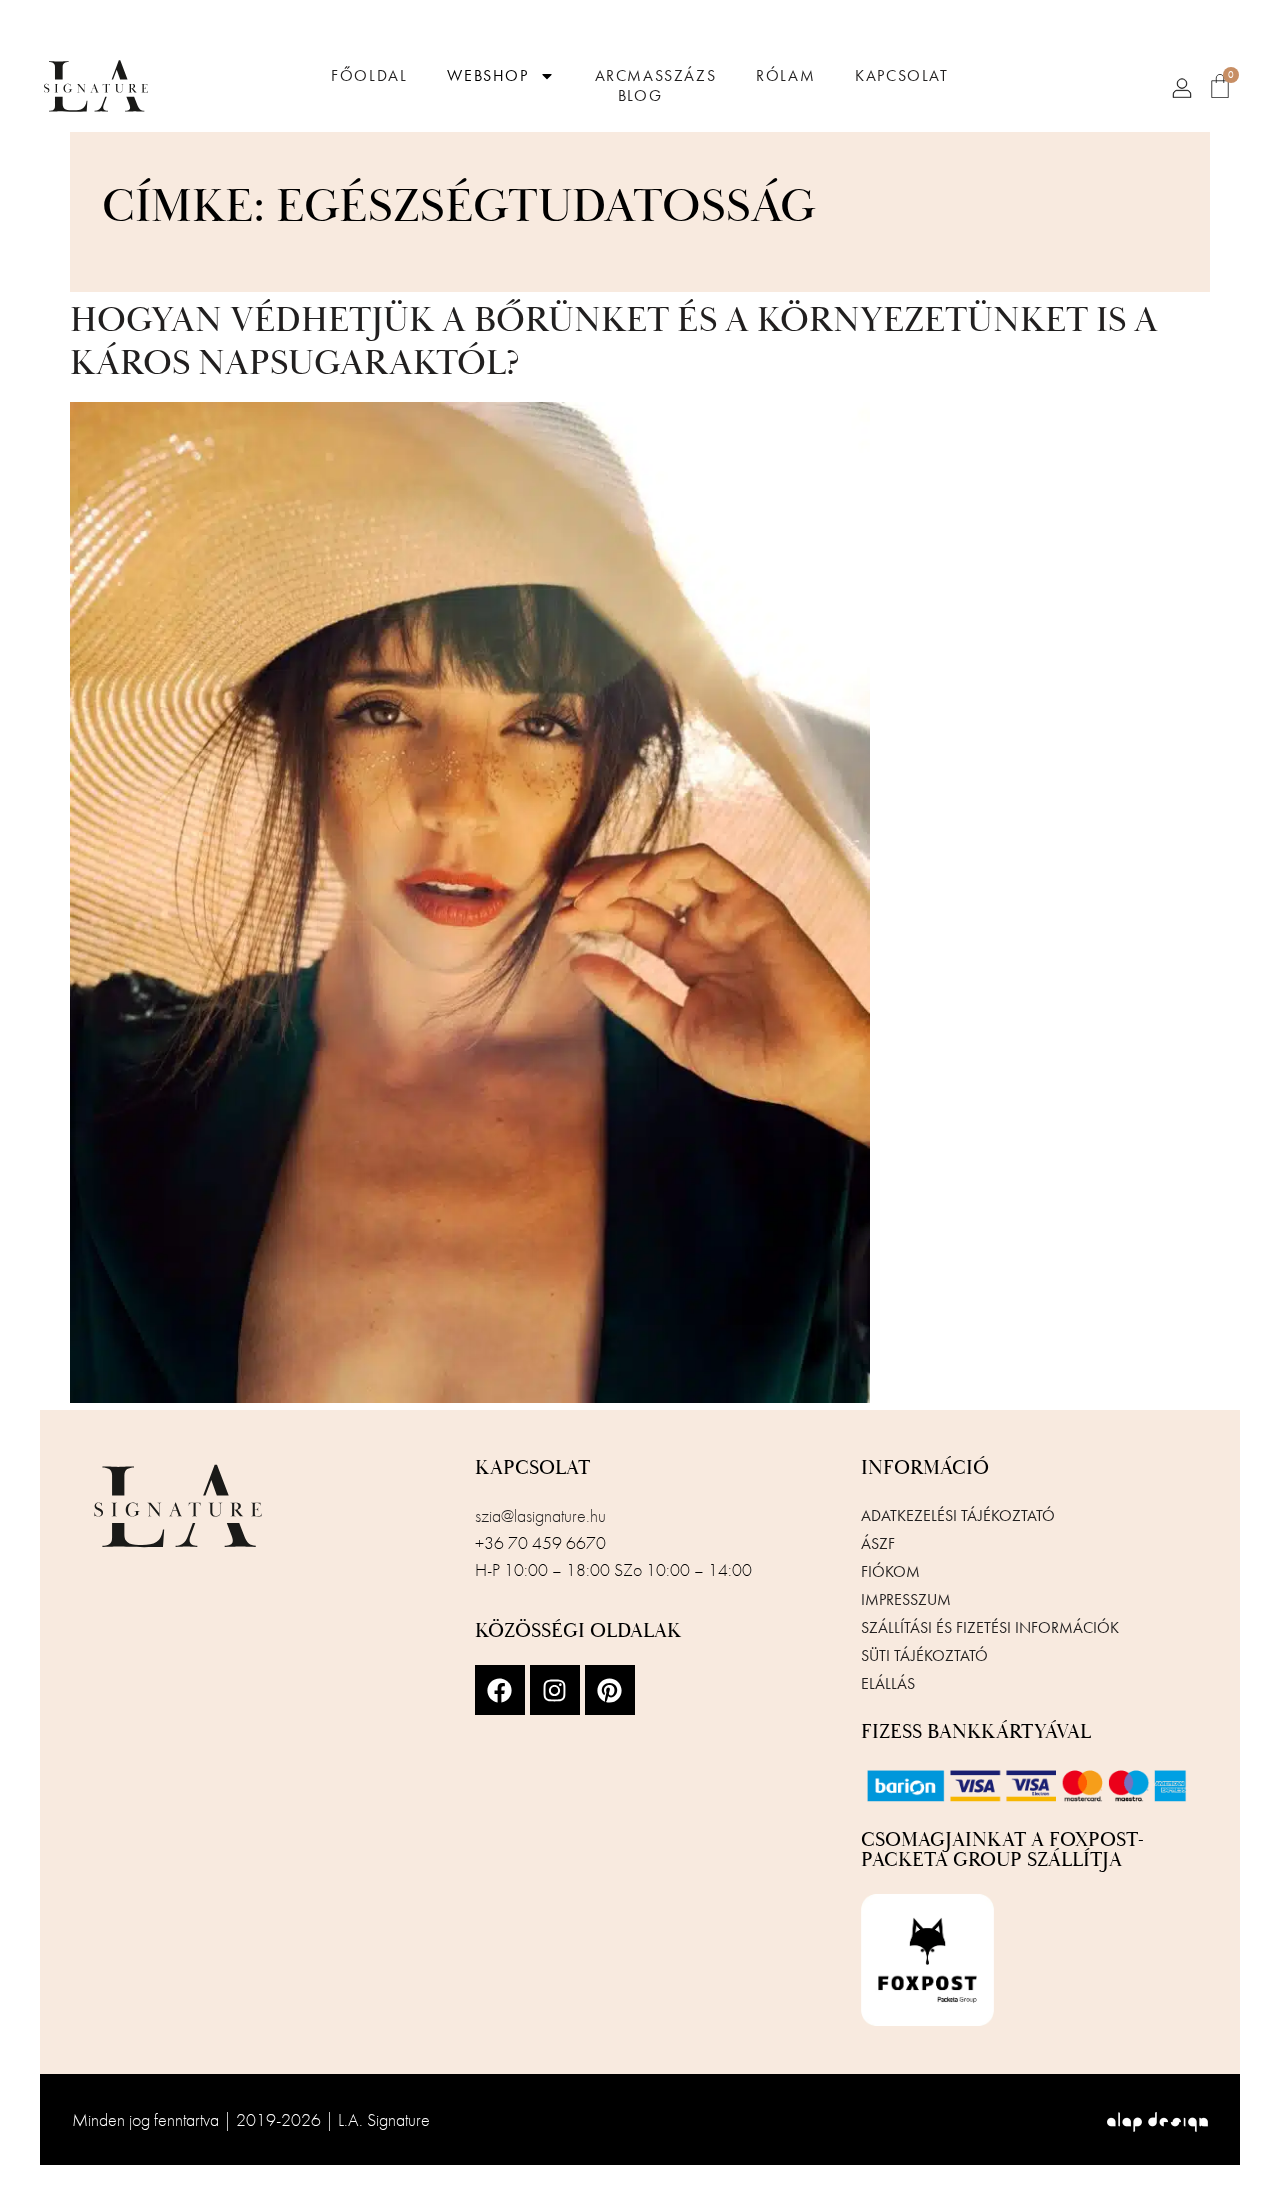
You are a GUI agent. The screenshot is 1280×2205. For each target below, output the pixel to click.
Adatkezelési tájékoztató (958, 1515)
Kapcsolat (901, 76)
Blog (640, 96)
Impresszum (906, 1599)
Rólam (785, 76)
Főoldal (369, 76)
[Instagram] (555, 1690)
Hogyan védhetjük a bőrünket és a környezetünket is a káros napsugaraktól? (614, 342)
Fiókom (890, 1571)
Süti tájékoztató (924, 1655)
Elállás (888, 1683)
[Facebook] (500, 1690)
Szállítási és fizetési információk (990, 1627)
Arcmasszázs (656, 76)
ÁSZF (878, 1543)
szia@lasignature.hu (540, 1515)
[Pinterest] (610, 1690)
